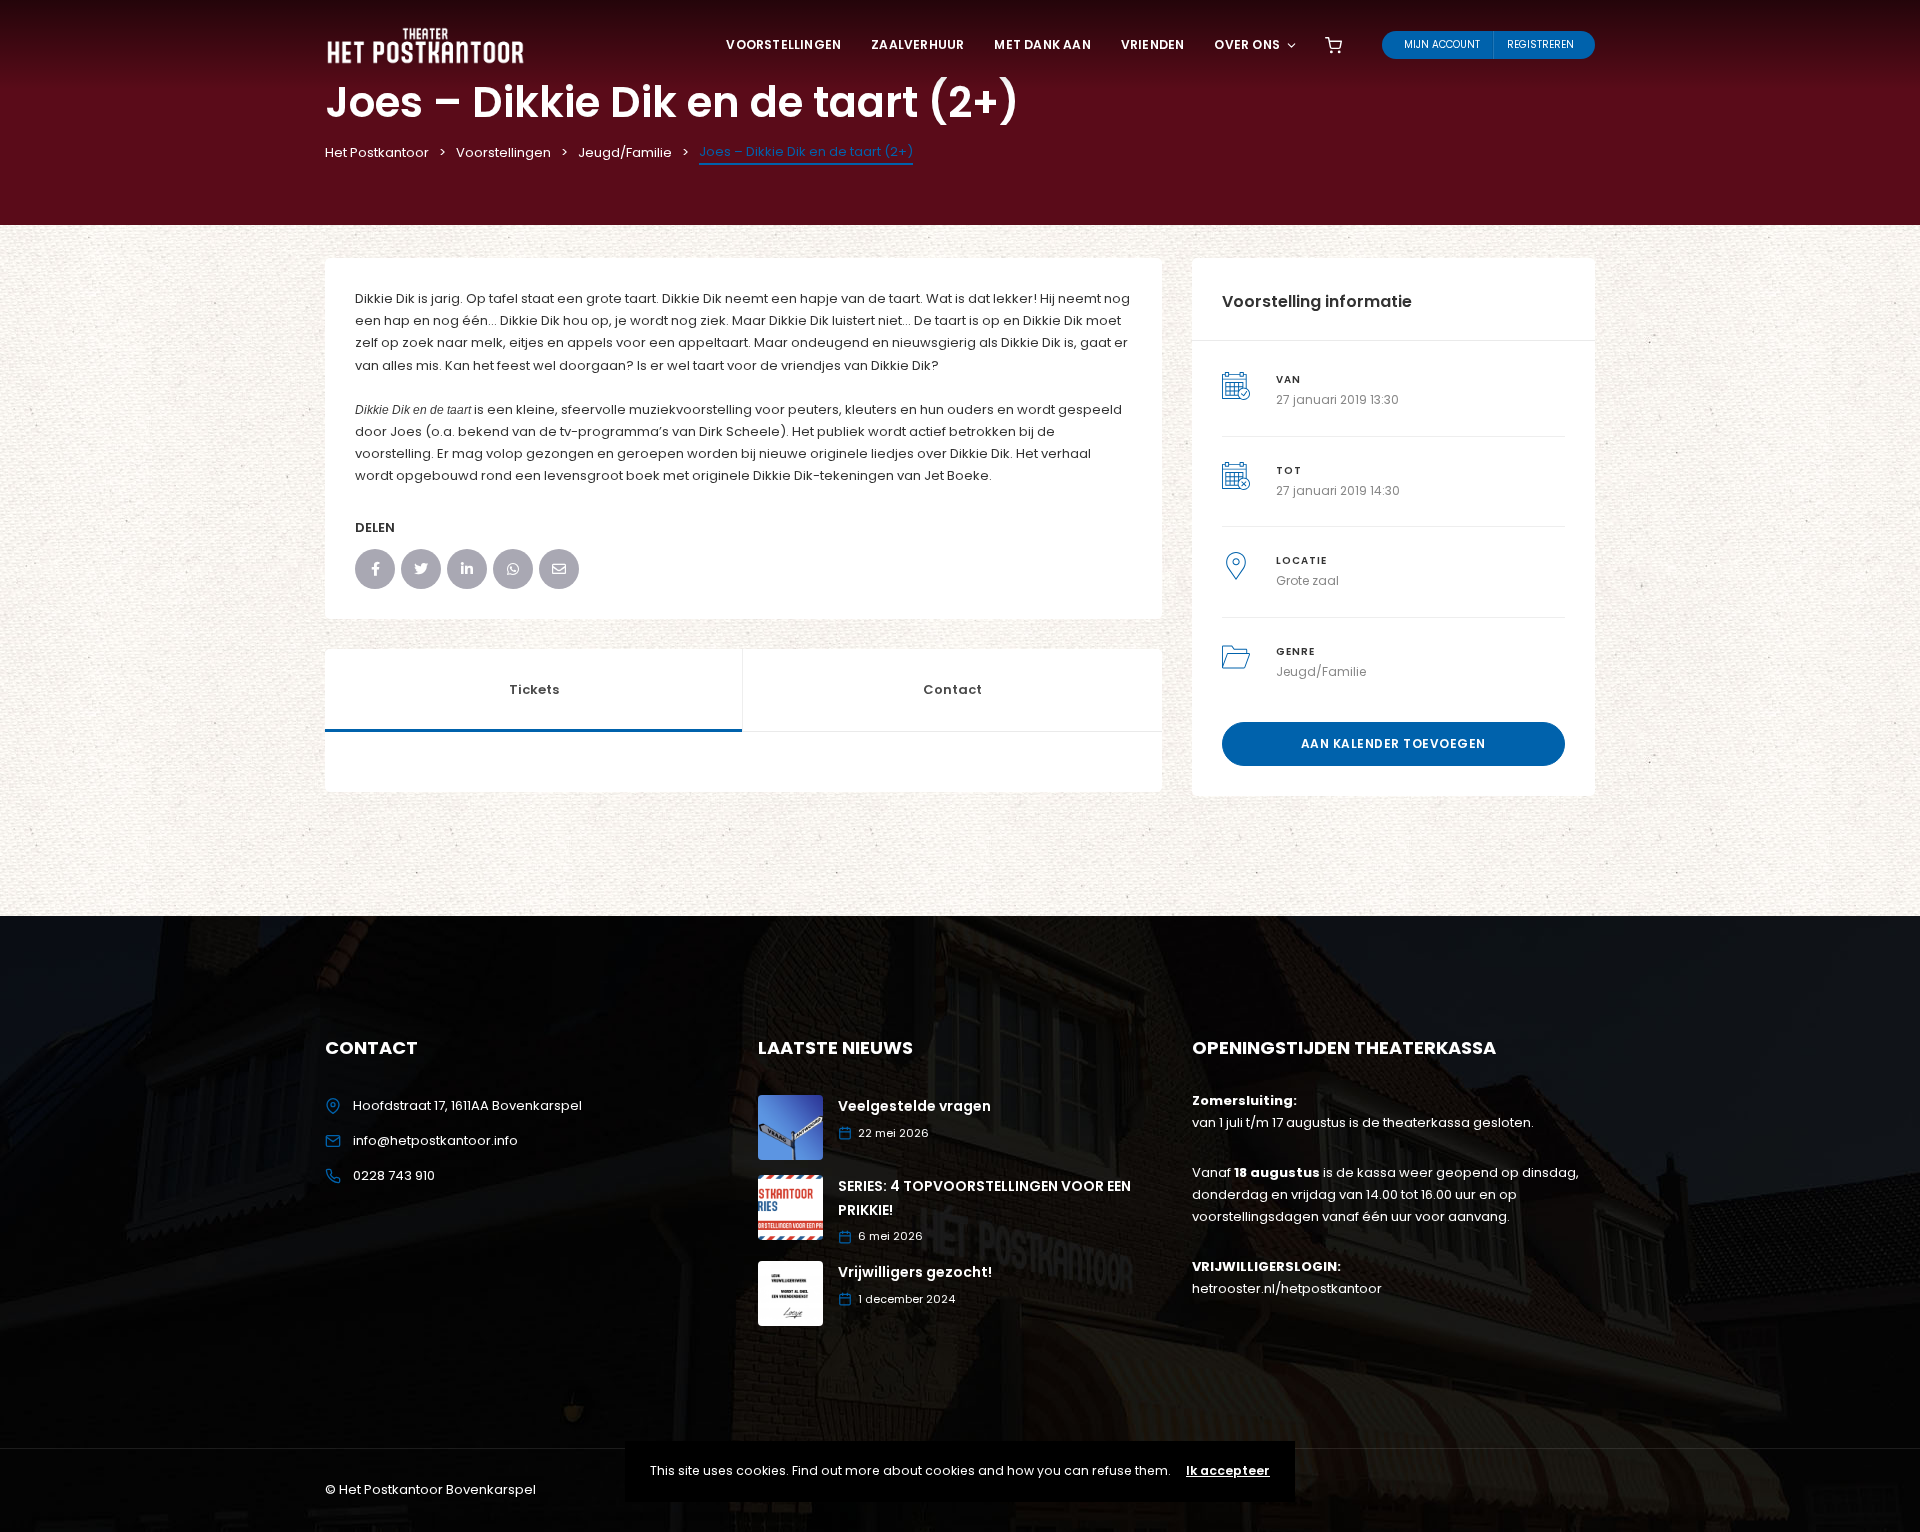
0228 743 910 (394, 1175)
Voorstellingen (783, 44)
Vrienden (1153, 44)
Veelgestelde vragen (914, 1106)
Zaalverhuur (917, 44)
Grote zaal (1307, 580)
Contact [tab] (952, 689)
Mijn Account (1442, 44)
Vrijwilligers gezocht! (915, 1272)
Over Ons (1247, 44)
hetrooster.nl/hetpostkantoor (1287, 1288)
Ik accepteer (1228, 1470)
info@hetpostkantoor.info (435, 1140)
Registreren (1540, 44)
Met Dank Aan (1042, 44)
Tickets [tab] (534, 689)
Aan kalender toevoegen (1393, 743)
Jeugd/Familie (1321, 671)
